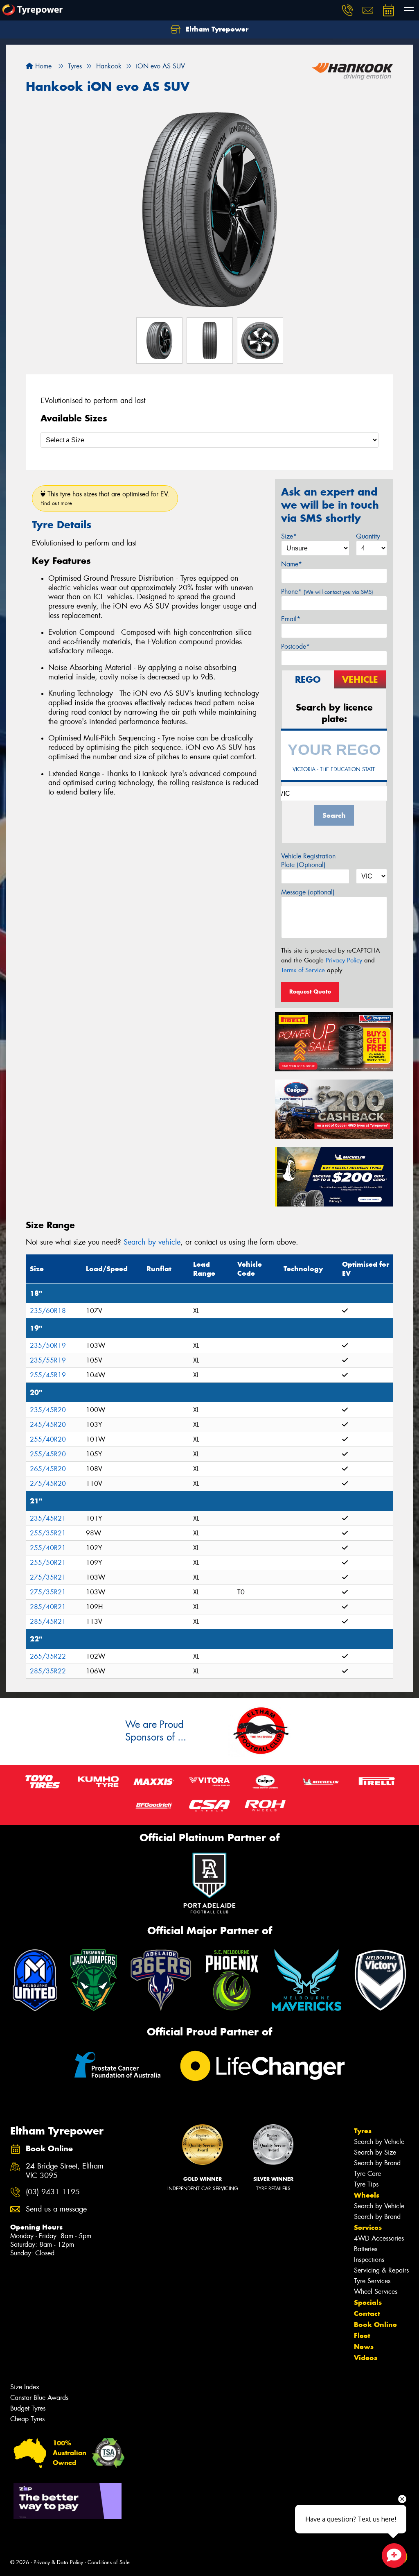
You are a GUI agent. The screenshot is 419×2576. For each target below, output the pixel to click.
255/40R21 (48, 1548)
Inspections (369, 2260)
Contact (367, 2313)
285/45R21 (48, 1622)
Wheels (367, 2195)
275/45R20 (48, 1484)
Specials (368, 2302)
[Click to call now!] (347, 10)
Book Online (375, 2325)
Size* (289, 536)
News (364, 2347)
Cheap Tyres (27, 2419)
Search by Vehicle (379, 2142)
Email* (291, 619)
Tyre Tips (366, 2184)
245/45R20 (48, 1425)
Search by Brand (377, 2163)
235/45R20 (48, 1410)
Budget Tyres (28, 2408)
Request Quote (310, 991)
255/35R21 (48, 1533)
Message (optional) (308, 892)
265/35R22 (48, 1656)
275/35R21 (48, 1577)
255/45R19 (48, 1375)
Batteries (366, 2249)
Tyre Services (372, 2281)
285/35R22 (48, 1671)
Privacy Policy (344, 960)
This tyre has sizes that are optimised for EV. (105, 498)
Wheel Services (376, 2292)
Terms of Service (303, 970)
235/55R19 (48, 1360)
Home (42, 66)
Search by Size (375, 2152)
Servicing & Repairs (381, 2270)
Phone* (327, 592)
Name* (292, 564)
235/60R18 (48, 1311)
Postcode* (295, 646)
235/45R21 (48, 1518)
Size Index (25, 2387)
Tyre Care (367, 2174)
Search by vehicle (152, 1242)
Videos (366, 2358)
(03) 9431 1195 (53, 2192)
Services (368, 2227)
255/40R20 (48, 1439)
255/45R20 (48, 1454)
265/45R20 (48, 1469)
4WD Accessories (379, 2238)
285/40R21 (48, 1607)
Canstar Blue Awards (39, 2398)
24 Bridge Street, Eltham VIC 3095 (65, 2171)
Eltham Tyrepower (216, 29)
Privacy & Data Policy (58, 2562)
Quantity (368, 536)
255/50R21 (48, 1563)
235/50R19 (48, 1346)
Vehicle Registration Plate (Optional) (308, 860)
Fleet (362, 2336)
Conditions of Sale (109, 2562)
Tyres (363, 2131)
